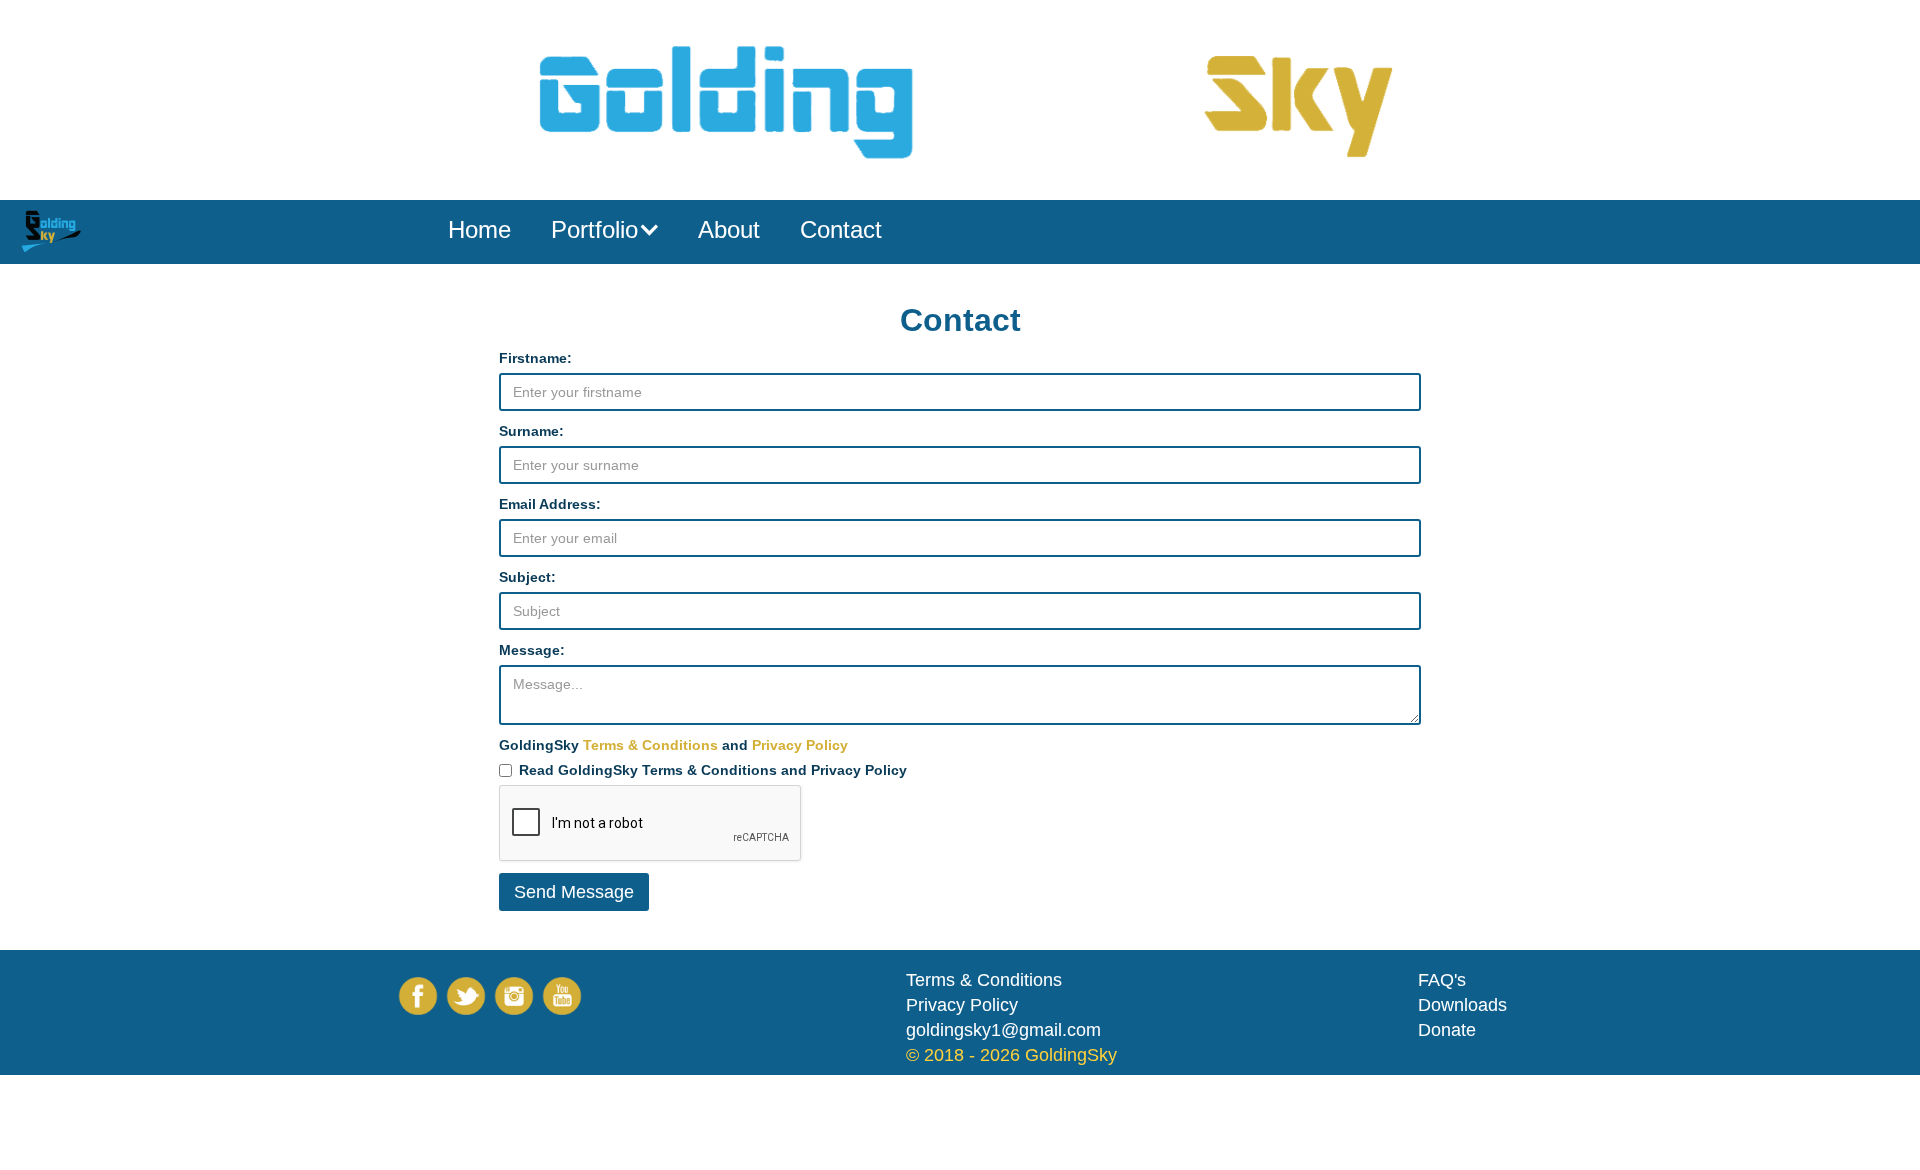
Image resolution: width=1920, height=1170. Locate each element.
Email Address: (550, 504)
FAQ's (1442, 980)
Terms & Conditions (650, 745)
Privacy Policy (800, 745)
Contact (841, 229)
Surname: (531, 431)
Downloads (1462, 1005)
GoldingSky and (673, 745)
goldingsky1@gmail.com (1003, 1030)
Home (479, 229)
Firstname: (535, 358)
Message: (532, 650)
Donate (1447, 1030)
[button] (604, 230)
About (729, 229)
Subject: (527, 577)
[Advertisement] (364, 1120)
